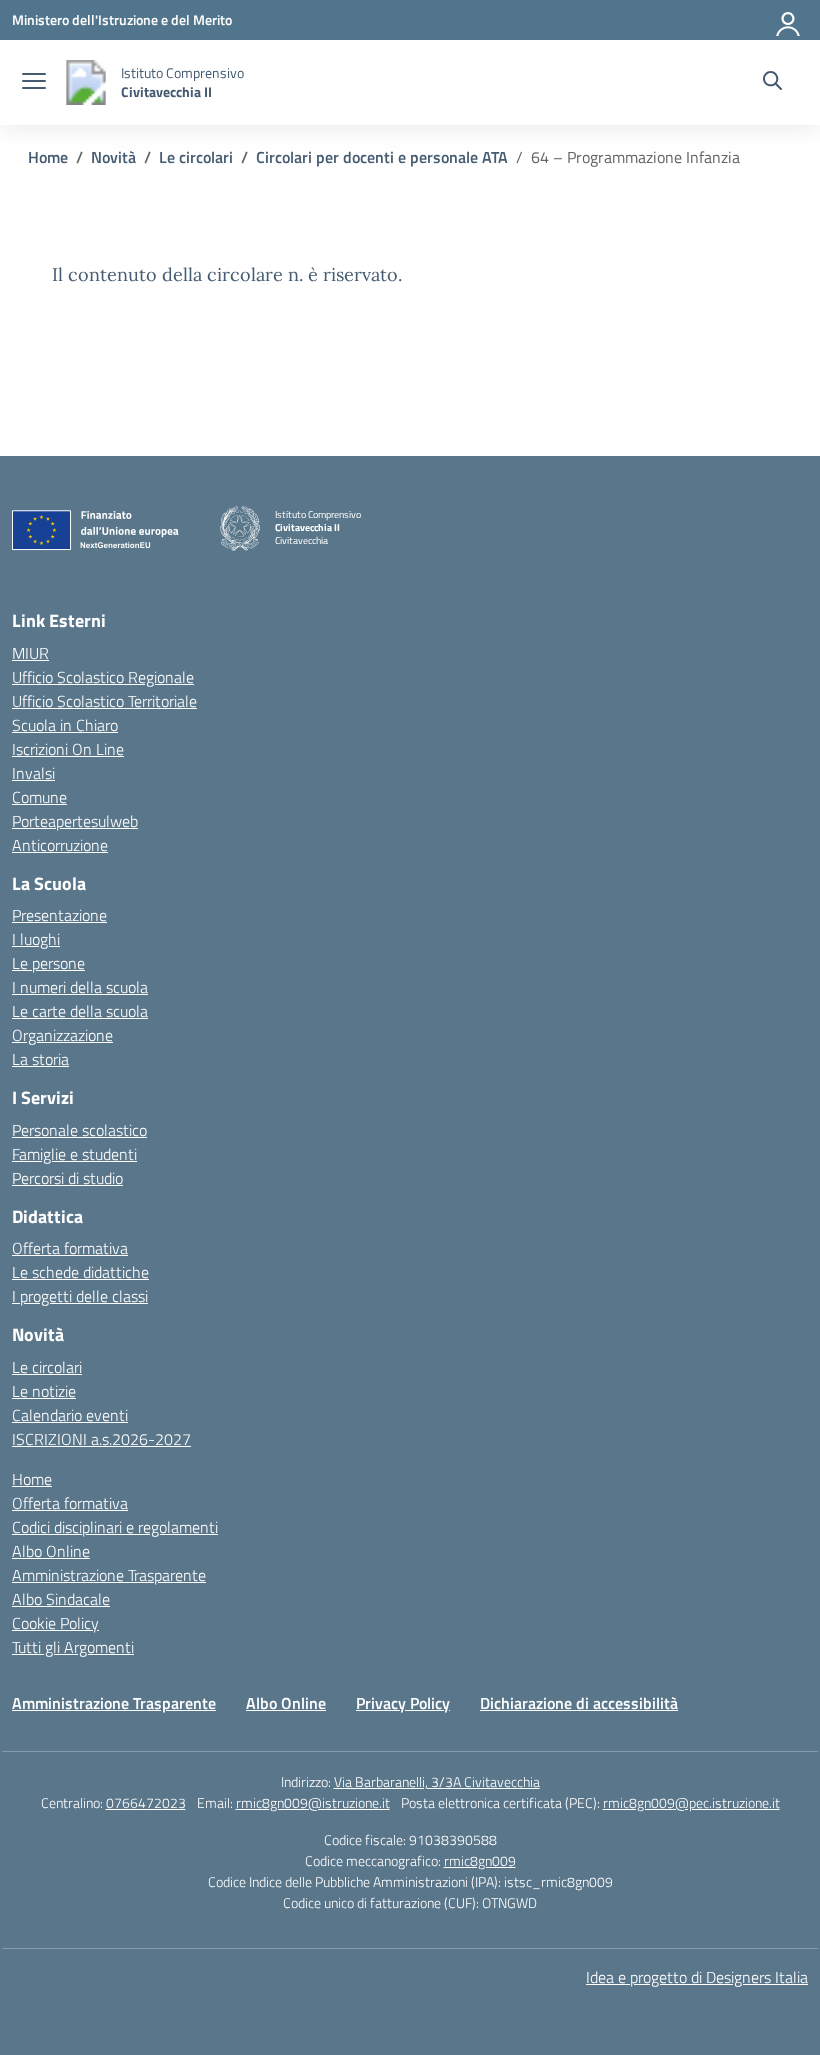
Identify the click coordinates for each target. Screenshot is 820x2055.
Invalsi (33, 773)
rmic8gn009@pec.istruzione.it (691, 1802)
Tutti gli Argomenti (73, 1647)
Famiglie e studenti (74, 1154)
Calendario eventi (70, 1415)
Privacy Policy (403, 1703)
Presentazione (59, 915)
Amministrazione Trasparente (109, 1575)
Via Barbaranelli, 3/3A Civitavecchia (437, 1781)
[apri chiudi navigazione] (34, 83)
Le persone (48, 963)
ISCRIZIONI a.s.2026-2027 (101, 1439)
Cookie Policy (55, 1623)
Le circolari (47, 1367)
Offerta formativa (70, 1248)
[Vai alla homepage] (86, 82)
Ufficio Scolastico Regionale (103, 677)
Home (32, 1479)
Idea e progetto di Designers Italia (697, 1977)
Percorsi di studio (67, 1178)
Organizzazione (62, 1035)
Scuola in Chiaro (65, 725)
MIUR (30, 653)
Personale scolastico (79, 1130)
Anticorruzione (60, 845)
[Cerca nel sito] (772, 83)
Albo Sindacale (61, 1599)
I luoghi (36, 939)
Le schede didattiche (80, 1272)
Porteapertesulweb (75, 821)
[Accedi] (789, 20)
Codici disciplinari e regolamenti (115, 1527)
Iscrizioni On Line (68, 749)
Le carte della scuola (80, 1011)
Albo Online (51, 1551)
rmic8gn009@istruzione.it (313, 1802)
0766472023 (146, 1802)
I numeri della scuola (80, 987)
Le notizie (44, 1391)
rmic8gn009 (480, 1860)
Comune (39, 797)
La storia (40, 1059)
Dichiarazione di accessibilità (579, 1703)
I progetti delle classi (80, 1296)
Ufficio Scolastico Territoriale (104, 701)
